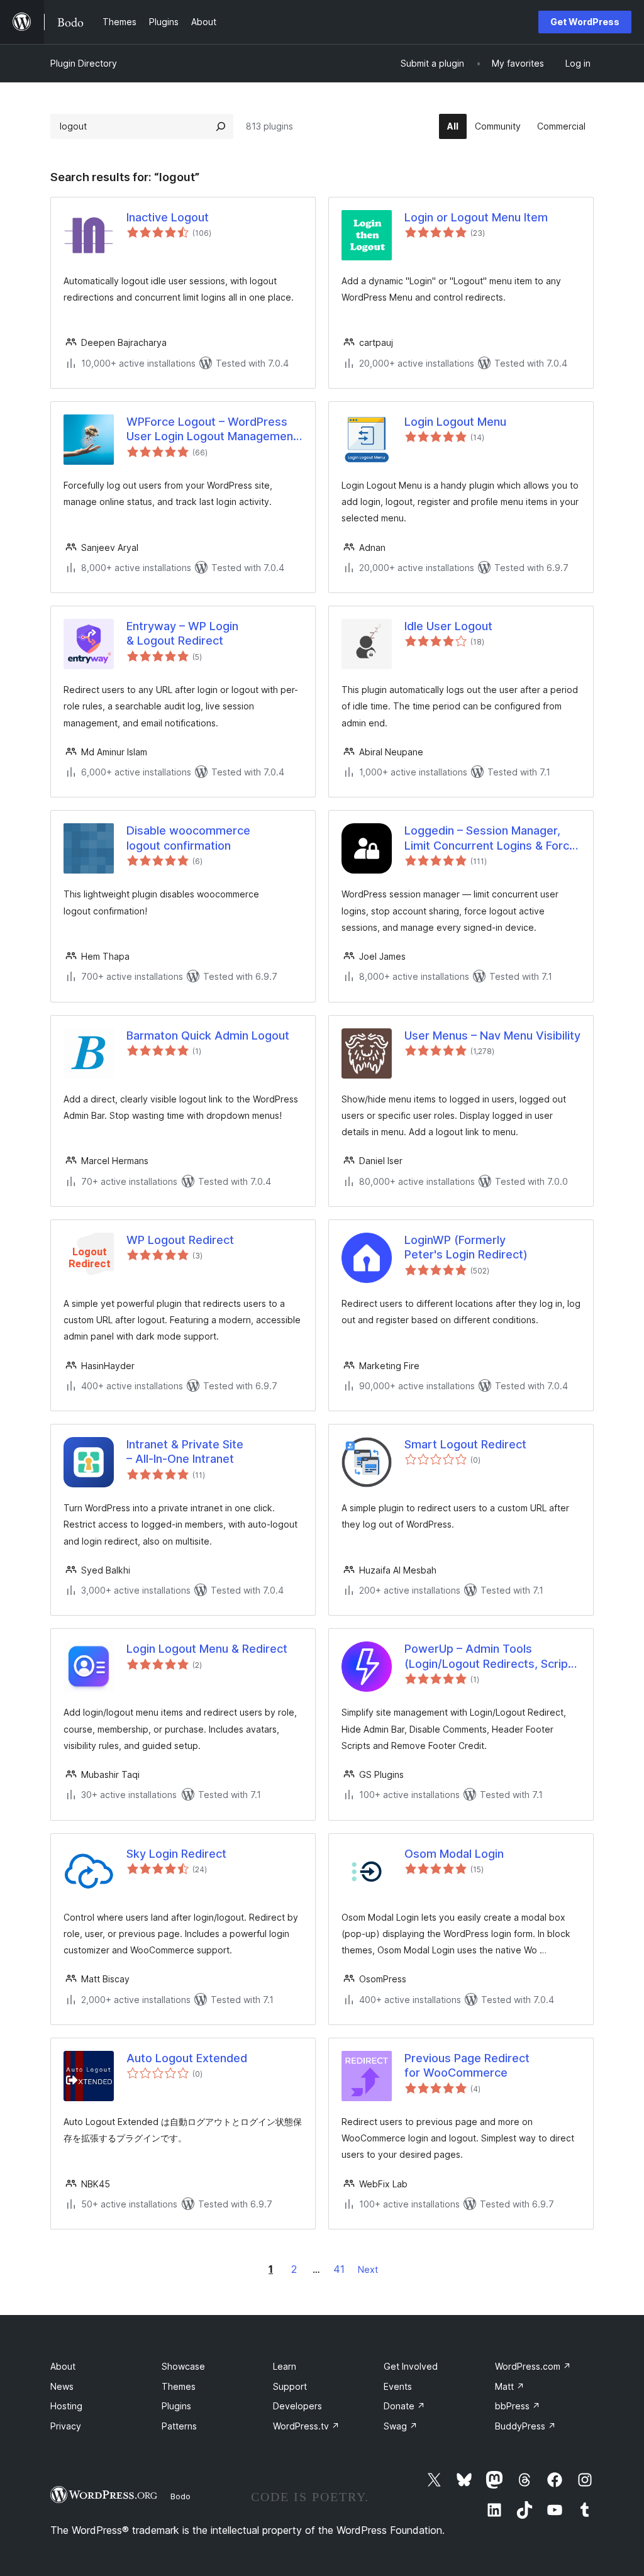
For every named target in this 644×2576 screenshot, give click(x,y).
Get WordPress (585, 22)
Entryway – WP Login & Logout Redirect (182, 633)
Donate (404, 2406)
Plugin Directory (84, 63)
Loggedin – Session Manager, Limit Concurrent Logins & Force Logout (490, 838)
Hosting (66, 2406)
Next (368, 2269)
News (62, 2386)
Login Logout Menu (455, 422)
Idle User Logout (448, 626)
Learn (285, 2366)
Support (290, 2386)
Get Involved (411, 2366)
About (63, 2366)
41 (339, 2269)
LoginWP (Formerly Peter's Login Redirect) (466, 1247)
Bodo (180, 2496)
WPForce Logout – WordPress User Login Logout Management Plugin (212, 430)
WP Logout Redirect (180, 1240)
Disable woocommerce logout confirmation (188, 838)
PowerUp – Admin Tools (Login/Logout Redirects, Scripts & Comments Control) (491, 1657)
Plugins (176, 2406)
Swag (401, 2426)
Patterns (179, 2426)
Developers (297, 2406)
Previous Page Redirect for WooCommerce (467, 2065)
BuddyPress (525, 2426)
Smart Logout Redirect (465, 1444)
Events (398, 2386)
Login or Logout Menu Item (476, 217)
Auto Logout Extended (187, 2058)
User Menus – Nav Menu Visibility (492, 1035)
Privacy (66, 2426)
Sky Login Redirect (176, 1854)
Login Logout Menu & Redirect (207, 1649)
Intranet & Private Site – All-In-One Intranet (185, 1452)
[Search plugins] (221, 126)
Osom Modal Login (454, 1854)
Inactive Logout (168, 217)
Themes (179, 2386)
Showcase (183, 2366)
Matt (510, 2386)
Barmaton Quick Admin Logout (208, 1035)
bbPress (518, 2406)
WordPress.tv (306, 2426)
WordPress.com (533, 2366)
